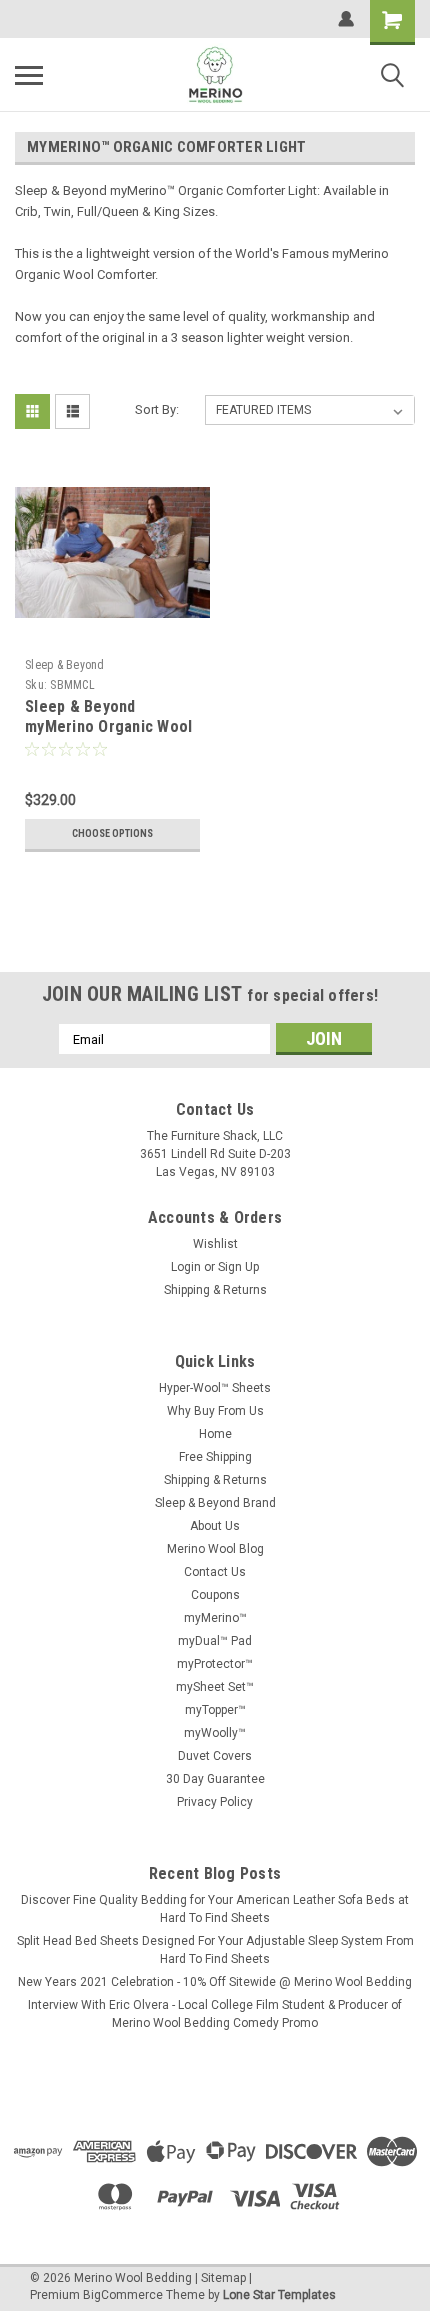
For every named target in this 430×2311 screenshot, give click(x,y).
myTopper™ (215, 1710)
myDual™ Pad (215, 1641)
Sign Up (238, 1267)
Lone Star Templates (279, 2295)
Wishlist (215, 1244)
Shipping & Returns (215, 1290)
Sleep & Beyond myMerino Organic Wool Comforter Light (108, 726)
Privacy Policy (215, 1802)
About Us (215, 1526)
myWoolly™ (215, 1733)
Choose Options (112, 833)
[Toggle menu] (29, 75)
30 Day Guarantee (215, 1779)
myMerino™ (215, 1618)
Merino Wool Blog (215, 1549)
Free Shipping (215, 1457)
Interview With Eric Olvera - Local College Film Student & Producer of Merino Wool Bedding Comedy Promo (215, 2014)
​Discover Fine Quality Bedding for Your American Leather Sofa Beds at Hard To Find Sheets (215, 1909)
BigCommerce (123, 2295)
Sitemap (223, 2278)
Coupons (215, 1595)
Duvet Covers (215, 1756)
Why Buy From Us (215, 1411)
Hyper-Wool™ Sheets (215, 1388)
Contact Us (215, 1572)
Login (186, 1267)
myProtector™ (215, 1664)
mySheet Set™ (215, 1687)
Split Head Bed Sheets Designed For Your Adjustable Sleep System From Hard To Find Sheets (215, 1950)
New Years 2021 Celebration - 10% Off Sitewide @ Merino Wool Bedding (215, 1982)
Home (215, 1434)
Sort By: (157, 409)
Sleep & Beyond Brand (215, 1503)
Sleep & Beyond (65, 665)
